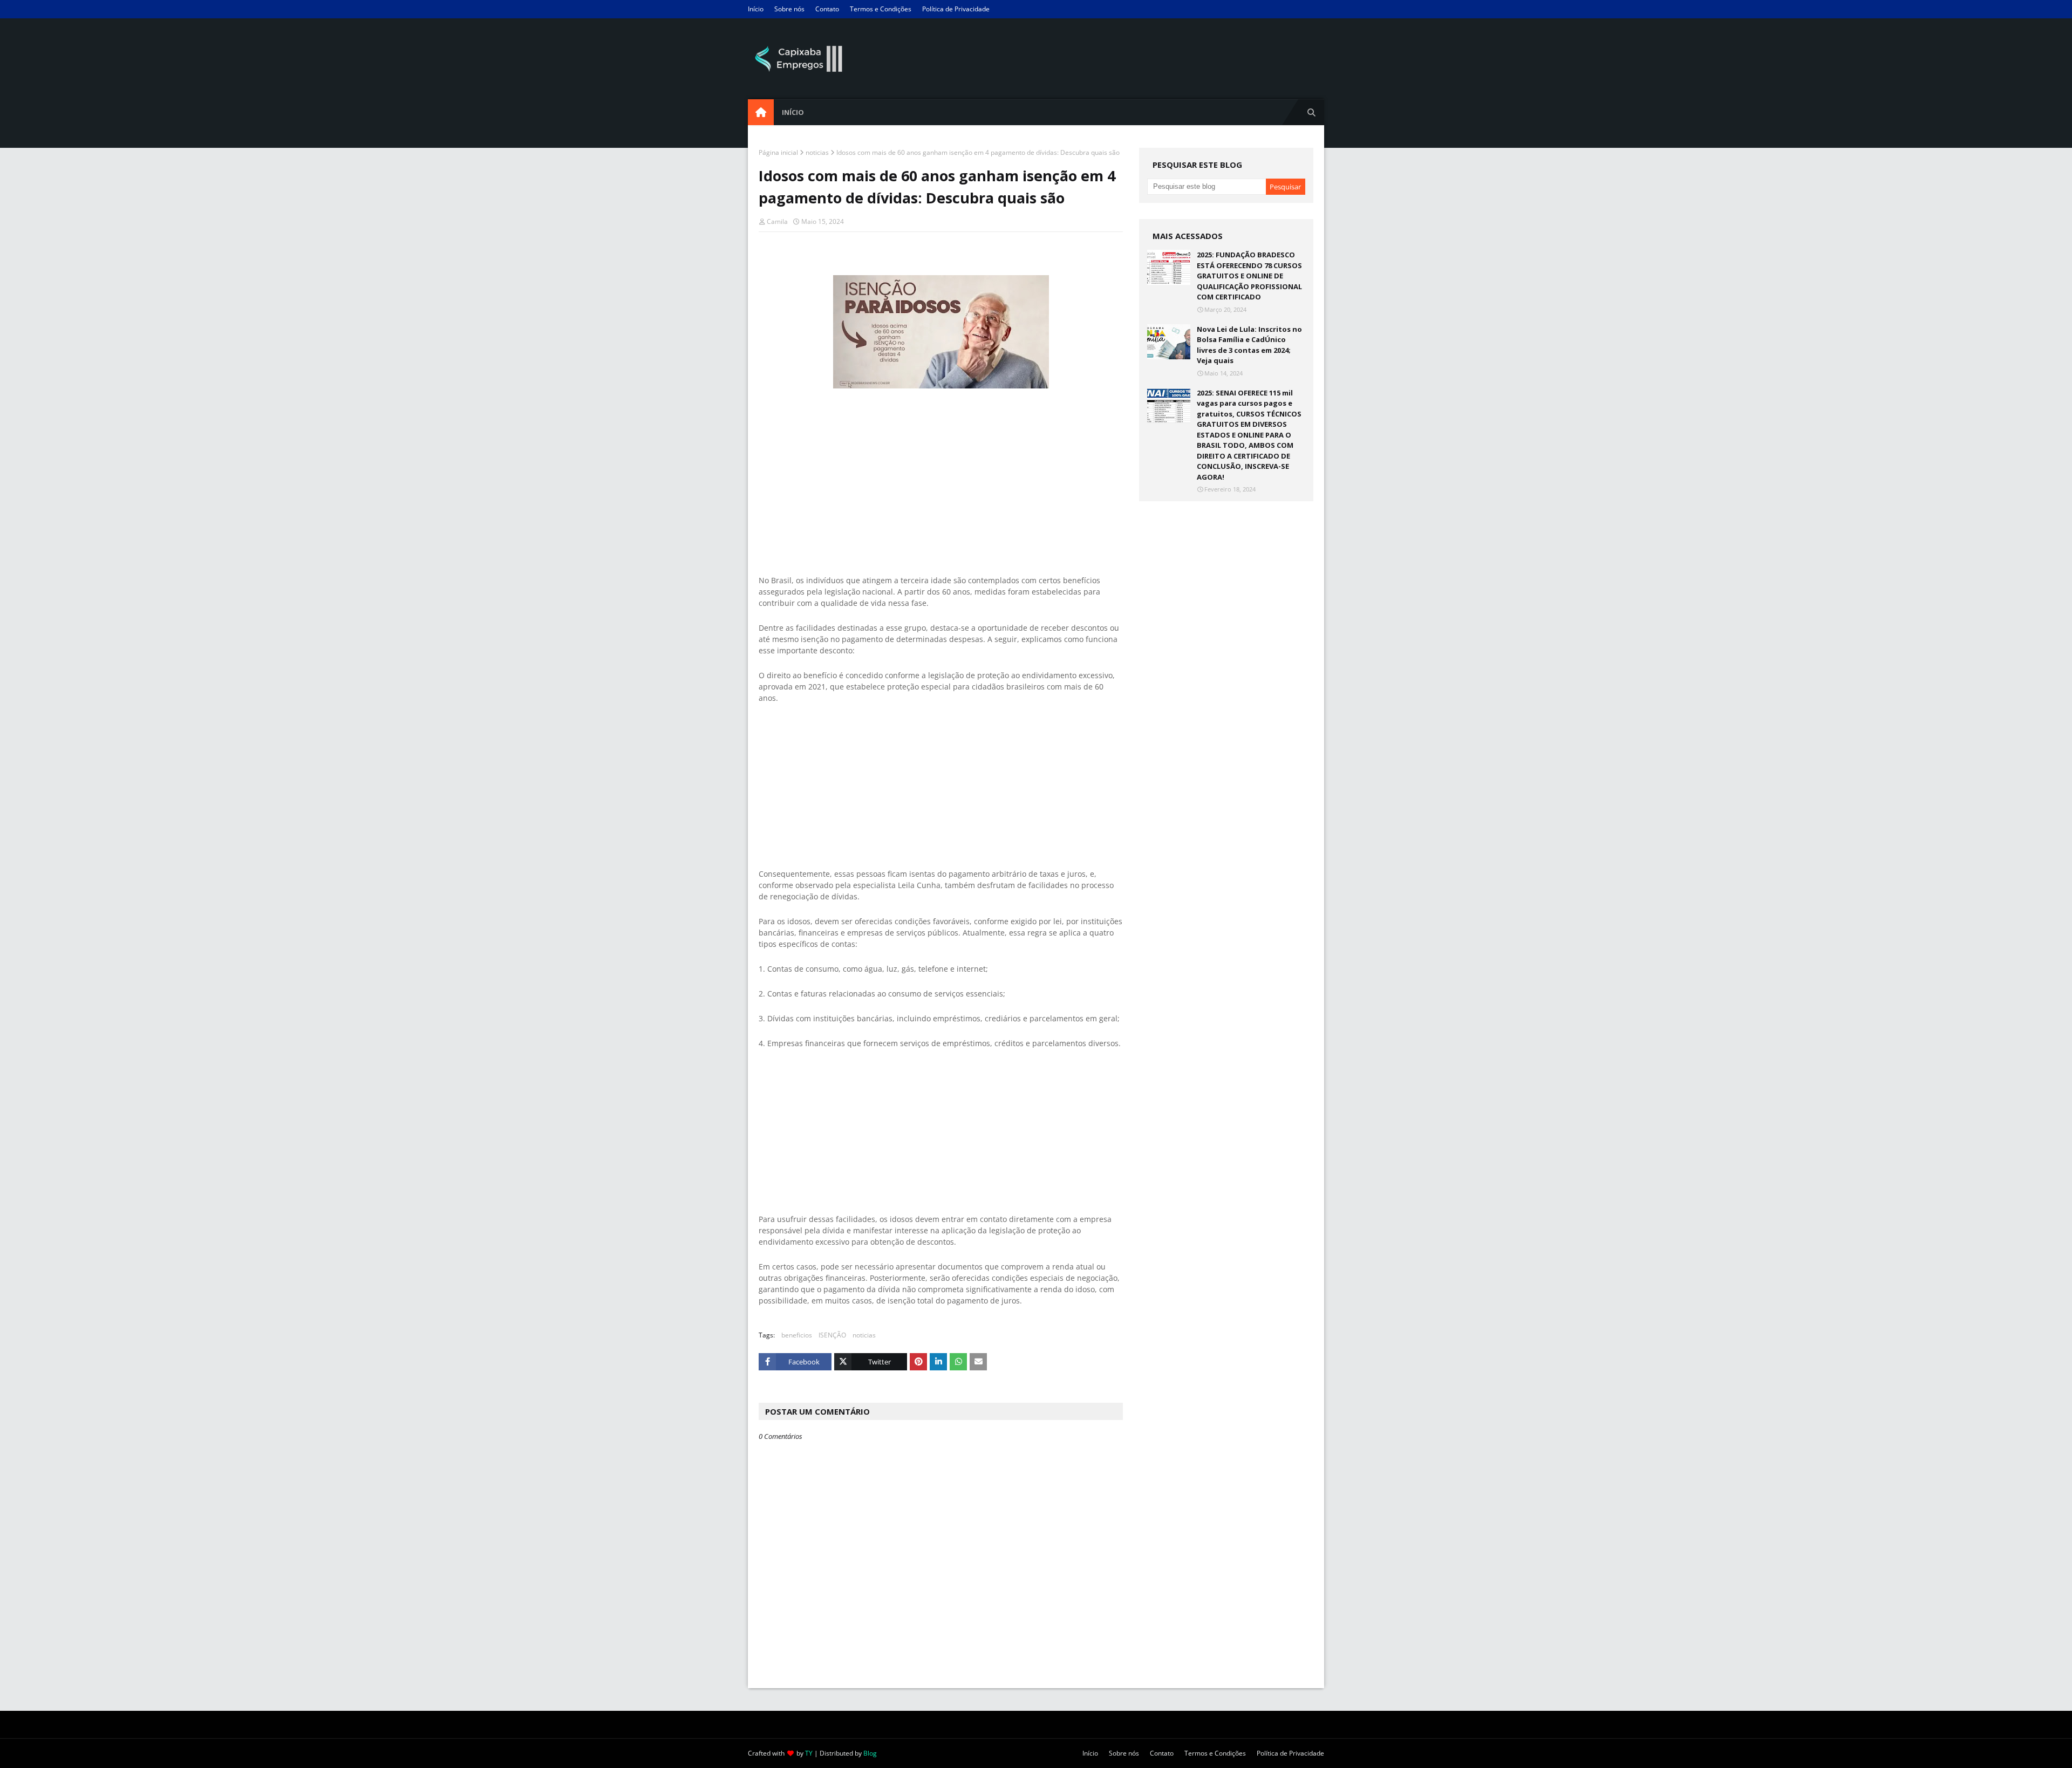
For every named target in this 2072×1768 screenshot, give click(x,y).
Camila (777, 221)
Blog (870, 1753)
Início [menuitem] (793, 112)
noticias (817, 152)
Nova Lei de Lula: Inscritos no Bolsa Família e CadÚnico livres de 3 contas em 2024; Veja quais (1249, 345)
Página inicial (778, 152)
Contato (827, 9)
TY (809, 1753)
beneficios (797, 1335)
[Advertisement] (941, 467)
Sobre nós (789, 9)
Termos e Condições (881, 9)
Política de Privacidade (956, 9)
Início (756, 9)
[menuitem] (761, 112)
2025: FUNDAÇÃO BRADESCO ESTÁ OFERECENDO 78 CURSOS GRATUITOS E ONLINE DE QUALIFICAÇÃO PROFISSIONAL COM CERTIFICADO (1249, 276)
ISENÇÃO (832, 1335)
